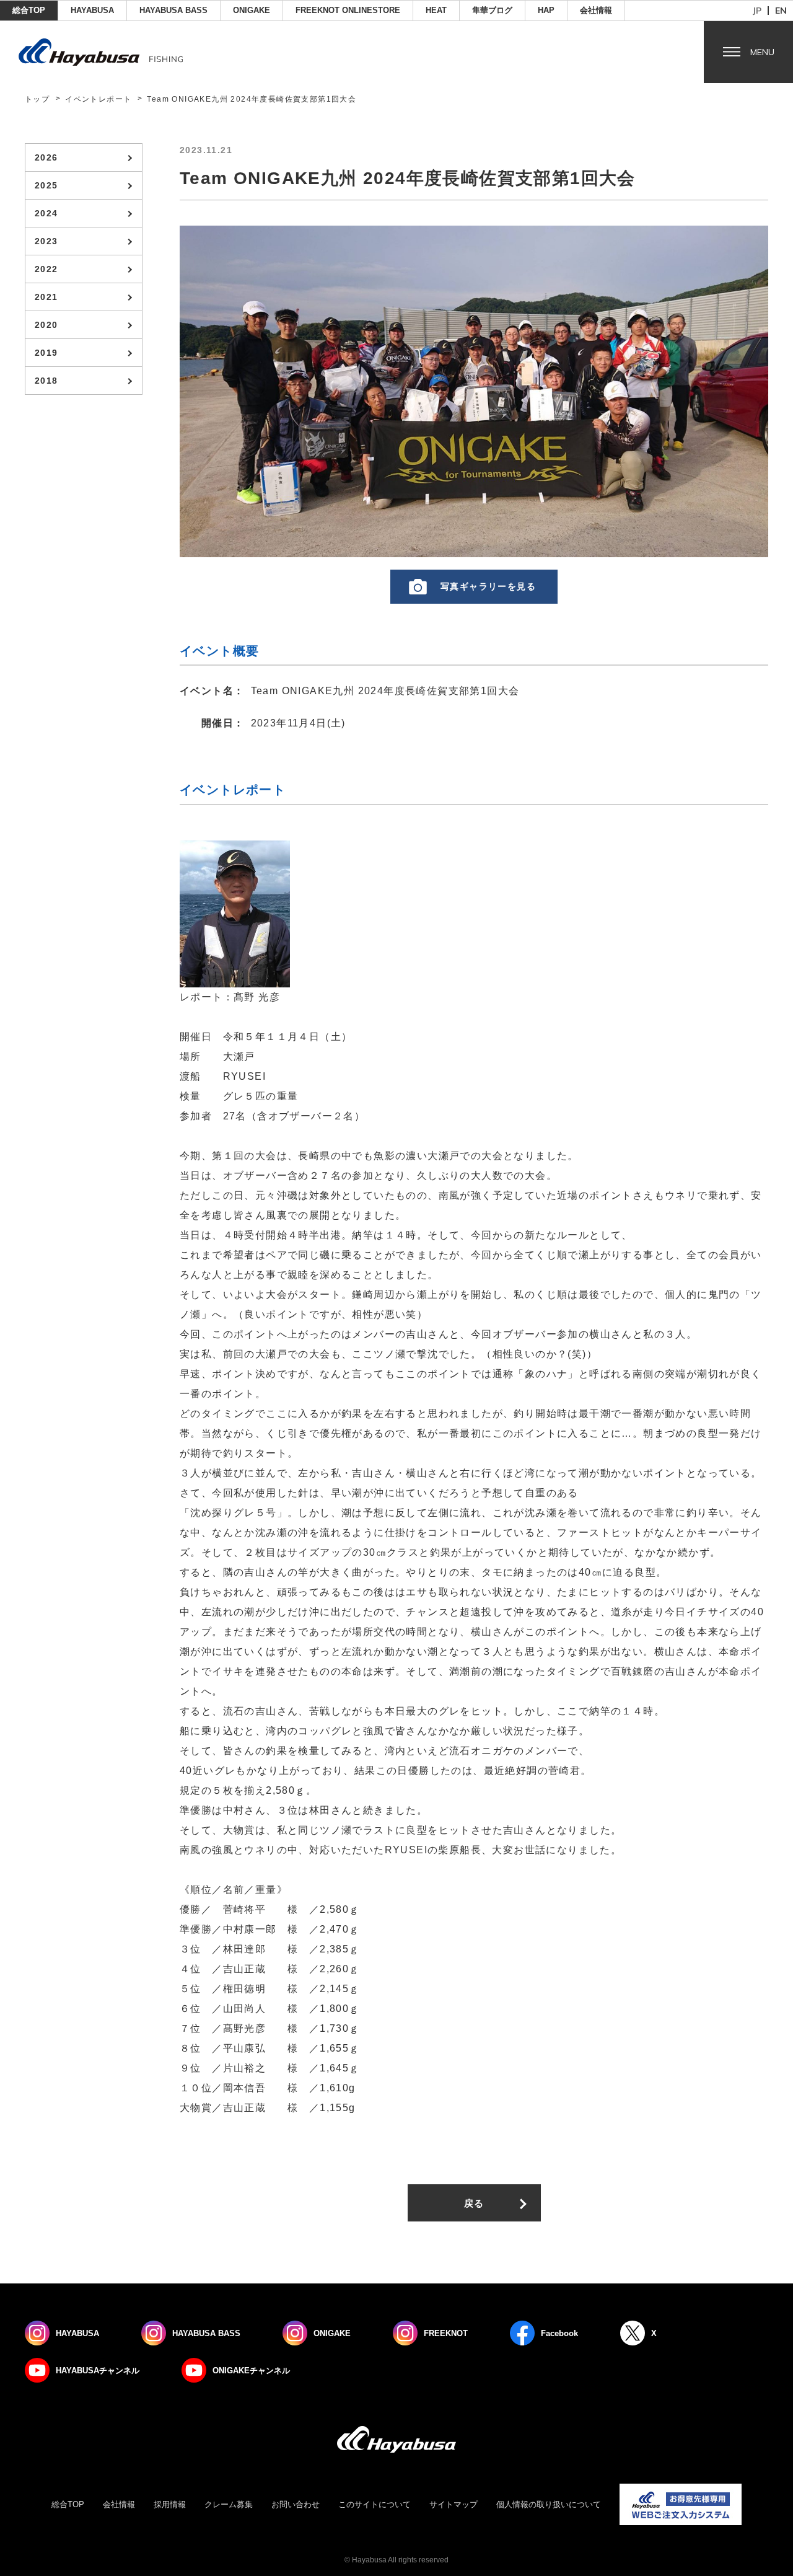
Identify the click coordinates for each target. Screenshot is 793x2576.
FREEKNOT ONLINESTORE (348, 10)
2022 (46, 269)
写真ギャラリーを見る (488, 586)
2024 (46, 213)
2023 (46, 241)
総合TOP (29, 10)
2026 (46, 157)
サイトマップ (453, 2504)
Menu (762, 52)
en (781, 11)
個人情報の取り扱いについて (549, 2504)
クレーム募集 (229, 2504)
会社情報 (596, 10)
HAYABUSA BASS (173, 10)
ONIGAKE (252, 10)
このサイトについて (375, 2504)
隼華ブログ (492, 10)
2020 (46, 325)
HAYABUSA (92, 10)
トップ (37, 99)
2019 (46, 353)
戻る (474, 2203)
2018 (46, 381)
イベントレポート (98, 99)
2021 (46, 297)
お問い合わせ (296, 2504)
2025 (46, 185)
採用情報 (170, 2504)
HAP (546, 10)
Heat (436, 10)
